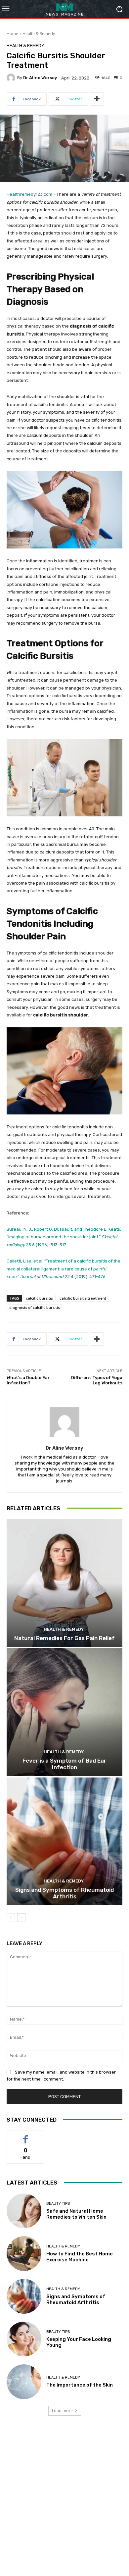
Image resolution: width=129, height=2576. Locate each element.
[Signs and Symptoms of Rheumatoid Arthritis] (64, 1841)
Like (26, 2136)
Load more (62, 2411)
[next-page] (21, 1918)
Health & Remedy (39, 34)
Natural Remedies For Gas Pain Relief (64, 1638)
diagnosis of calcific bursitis (35, 1307)
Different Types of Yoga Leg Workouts (97, 1380)
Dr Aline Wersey (40, 78)
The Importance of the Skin (80, 2385)
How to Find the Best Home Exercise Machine (80, 2257)
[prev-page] (11, 1918)
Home (12, 34)
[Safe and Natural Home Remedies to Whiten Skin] (24, 2211)
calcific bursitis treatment (83, 1298)
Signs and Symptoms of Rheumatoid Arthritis (64, 1893)
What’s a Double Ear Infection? (28, 1380)
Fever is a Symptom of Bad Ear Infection (64, 1764)
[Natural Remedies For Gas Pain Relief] (64, 1583)
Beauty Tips (58, 2204)
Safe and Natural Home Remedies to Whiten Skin (76, 2214)
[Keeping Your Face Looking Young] (24, 2339)
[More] (97, 99)
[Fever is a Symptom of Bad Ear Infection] (64, 1712)
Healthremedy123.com (29, 194)
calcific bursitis (39, 1298)
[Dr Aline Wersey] (12, 78)
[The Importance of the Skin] (24, 2382)
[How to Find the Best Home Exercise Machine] (24, 2254)
